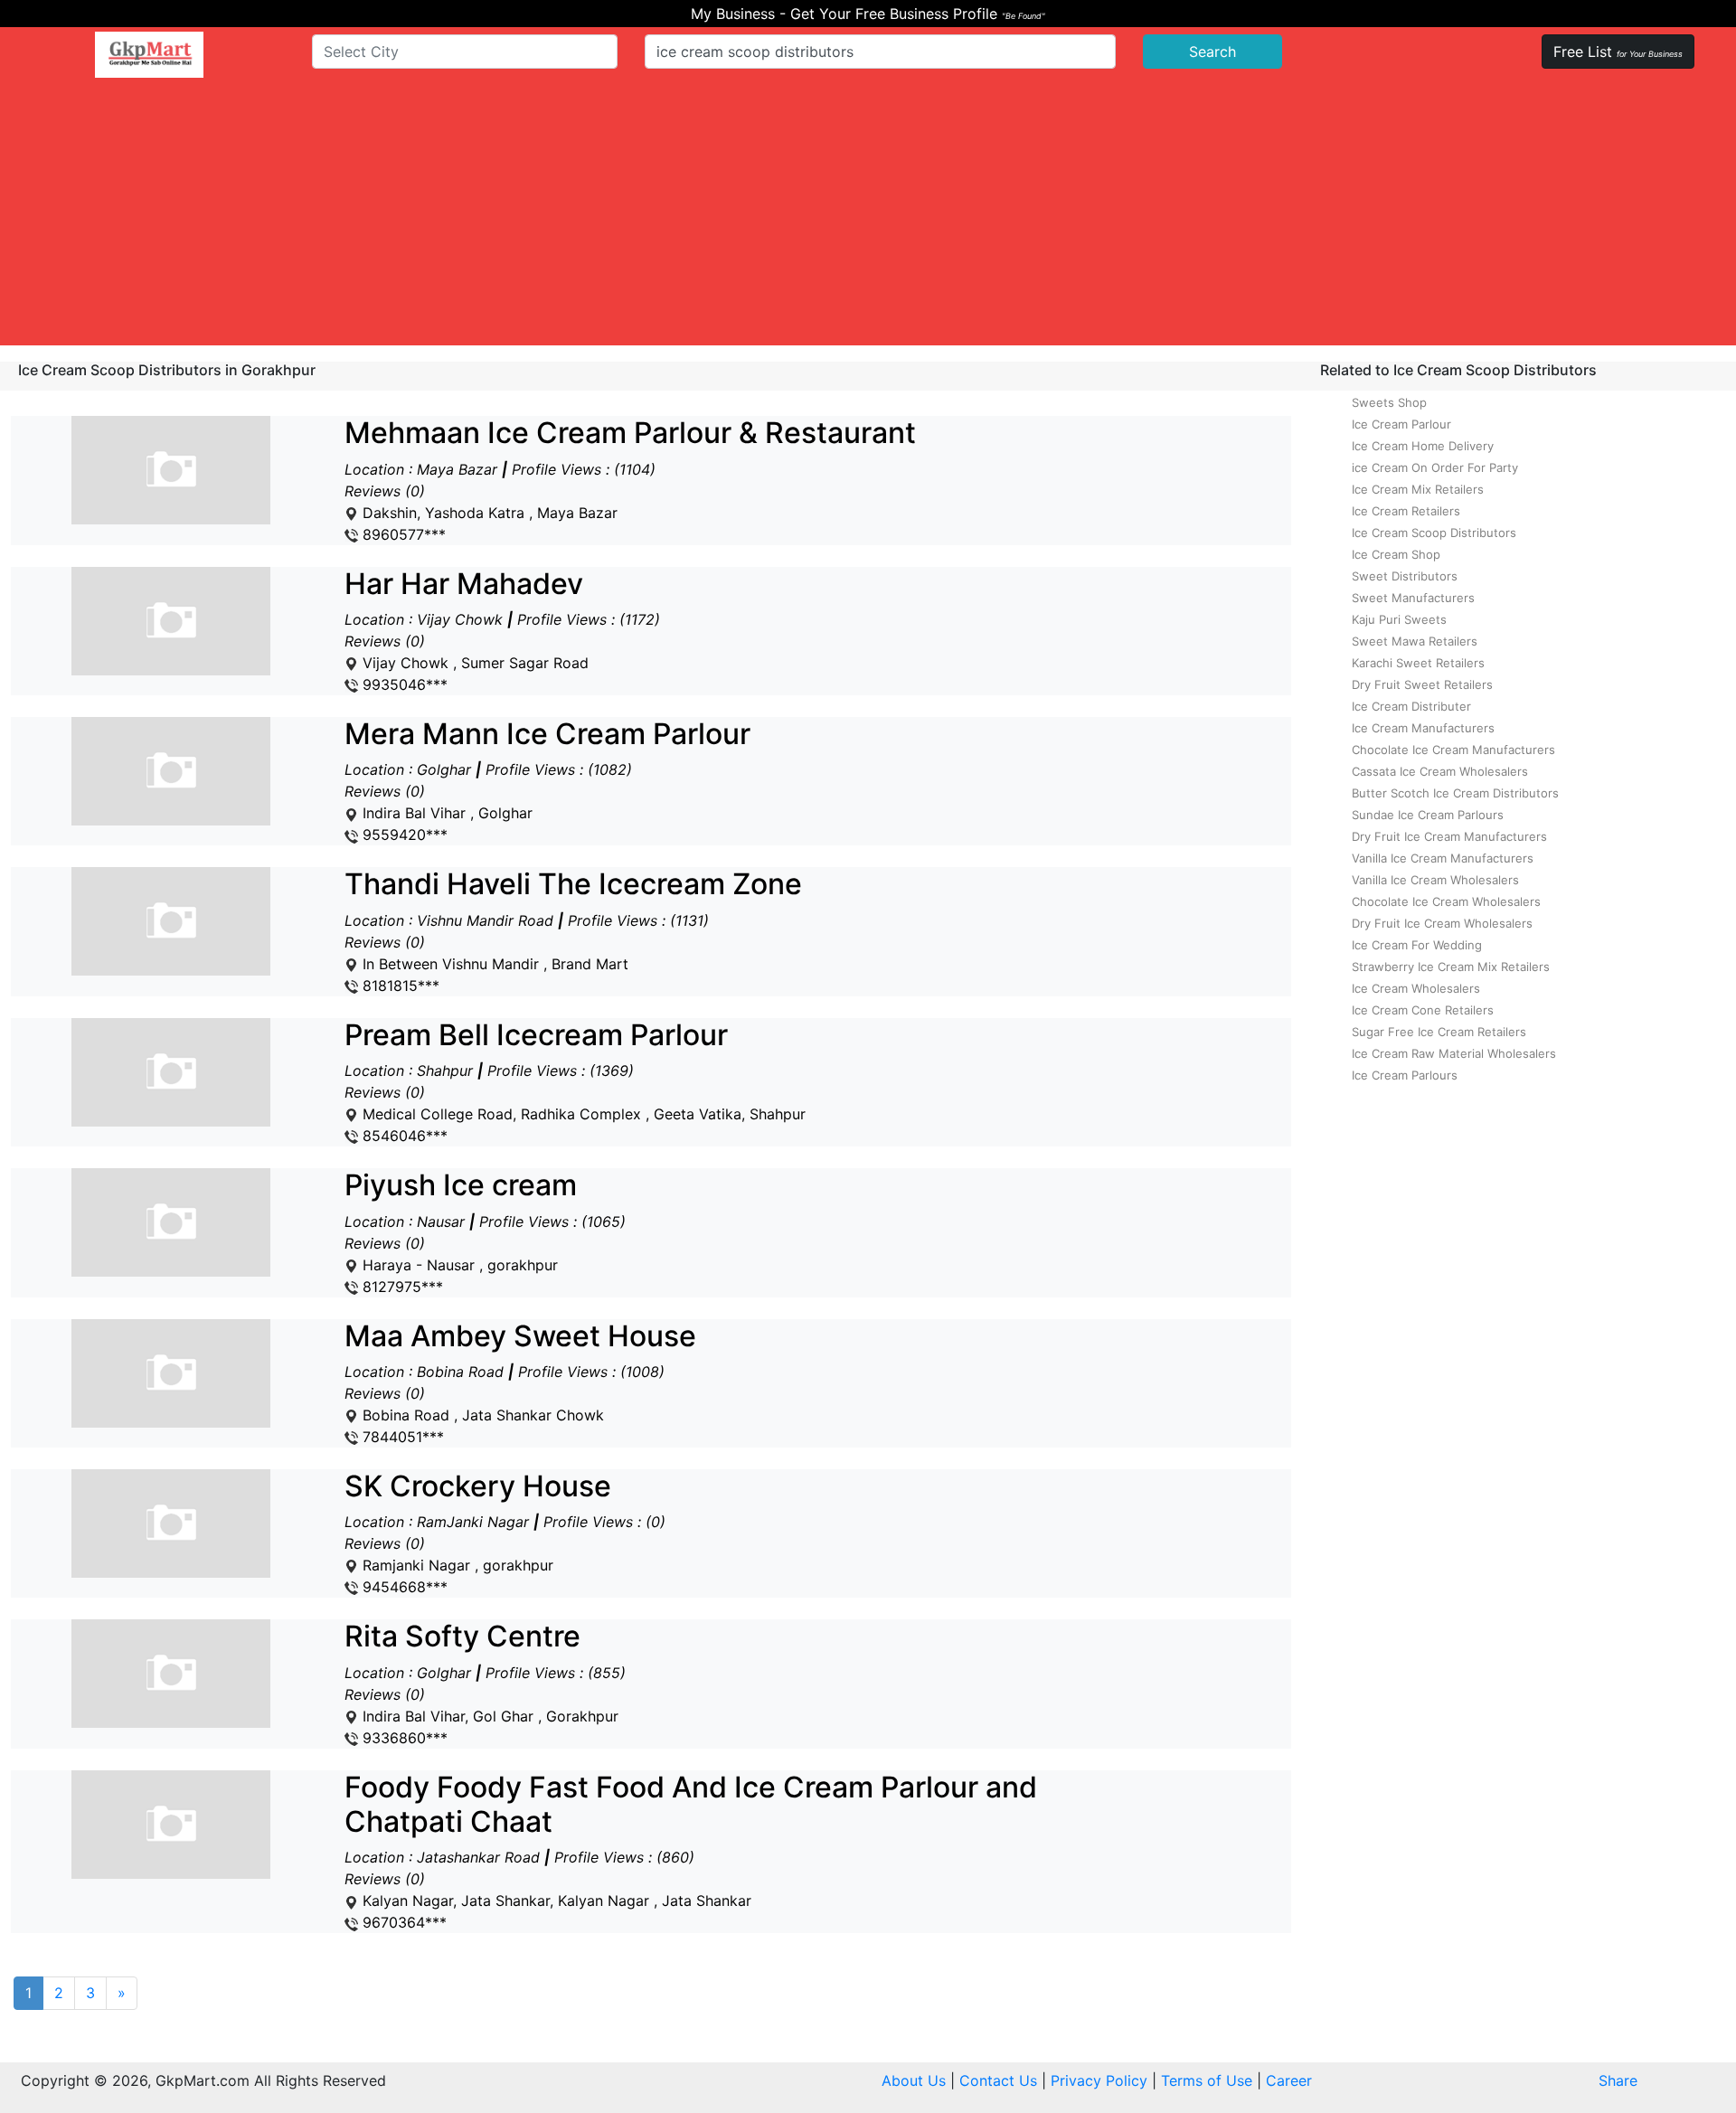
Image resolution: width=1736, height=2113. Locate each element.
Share (1618, 2080)
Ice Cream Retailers (1406, 511)
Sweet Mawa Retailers (1415, 641)
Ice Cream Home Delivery (1423, 446)
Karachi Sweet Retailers (1418, 663)
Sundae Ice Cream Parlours (1428, 815)
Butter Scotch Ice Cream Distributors (1455, 793)
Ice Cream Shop (1396, 554)
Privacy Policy (1099, 2080)
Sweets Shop (1389, 402)
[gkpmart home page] (149, 55)
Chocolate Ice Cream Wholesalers (1446, 901)
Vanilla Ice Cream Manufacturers (1443, 858)
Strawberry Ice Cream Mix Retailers (1451, 967)
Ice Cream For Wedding (1417, 945)
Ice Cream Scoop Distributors (1434, 533)
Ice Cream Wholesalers (1416, 988)
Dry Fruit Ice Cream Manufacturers (1449, 836)
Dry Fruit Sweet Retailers (1422, 684)
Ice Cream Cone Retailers (1423, 1010)
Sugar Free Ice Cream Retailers (1439, 1032)
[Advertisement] (868, 219)
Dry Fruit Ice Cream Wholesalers (1442, 923)
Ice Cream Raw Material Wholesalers (1454, 1053)
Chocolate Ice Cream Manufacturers (1453, 750)
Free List (1618, 52)
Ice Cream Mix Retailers (1418, 489)
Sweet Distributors (1405, 576)
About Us (914, 2080)
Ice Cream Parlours (1405, 1075)
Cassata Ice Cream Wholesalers (1440, 771)
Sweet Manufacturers (1413, 598)
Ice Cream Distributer (1411, 706)
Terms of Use (1207, 2080)
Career (1289, 2080)
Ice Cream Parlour (1401, 424)
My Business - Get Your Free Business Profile (868, 14)
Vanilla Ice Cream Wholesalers (1435, 880)
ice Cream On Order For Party (1435, 467)
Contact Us (998, 2080)
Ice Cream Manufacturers (1423, 728)
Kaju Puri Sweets (1399, 619)
